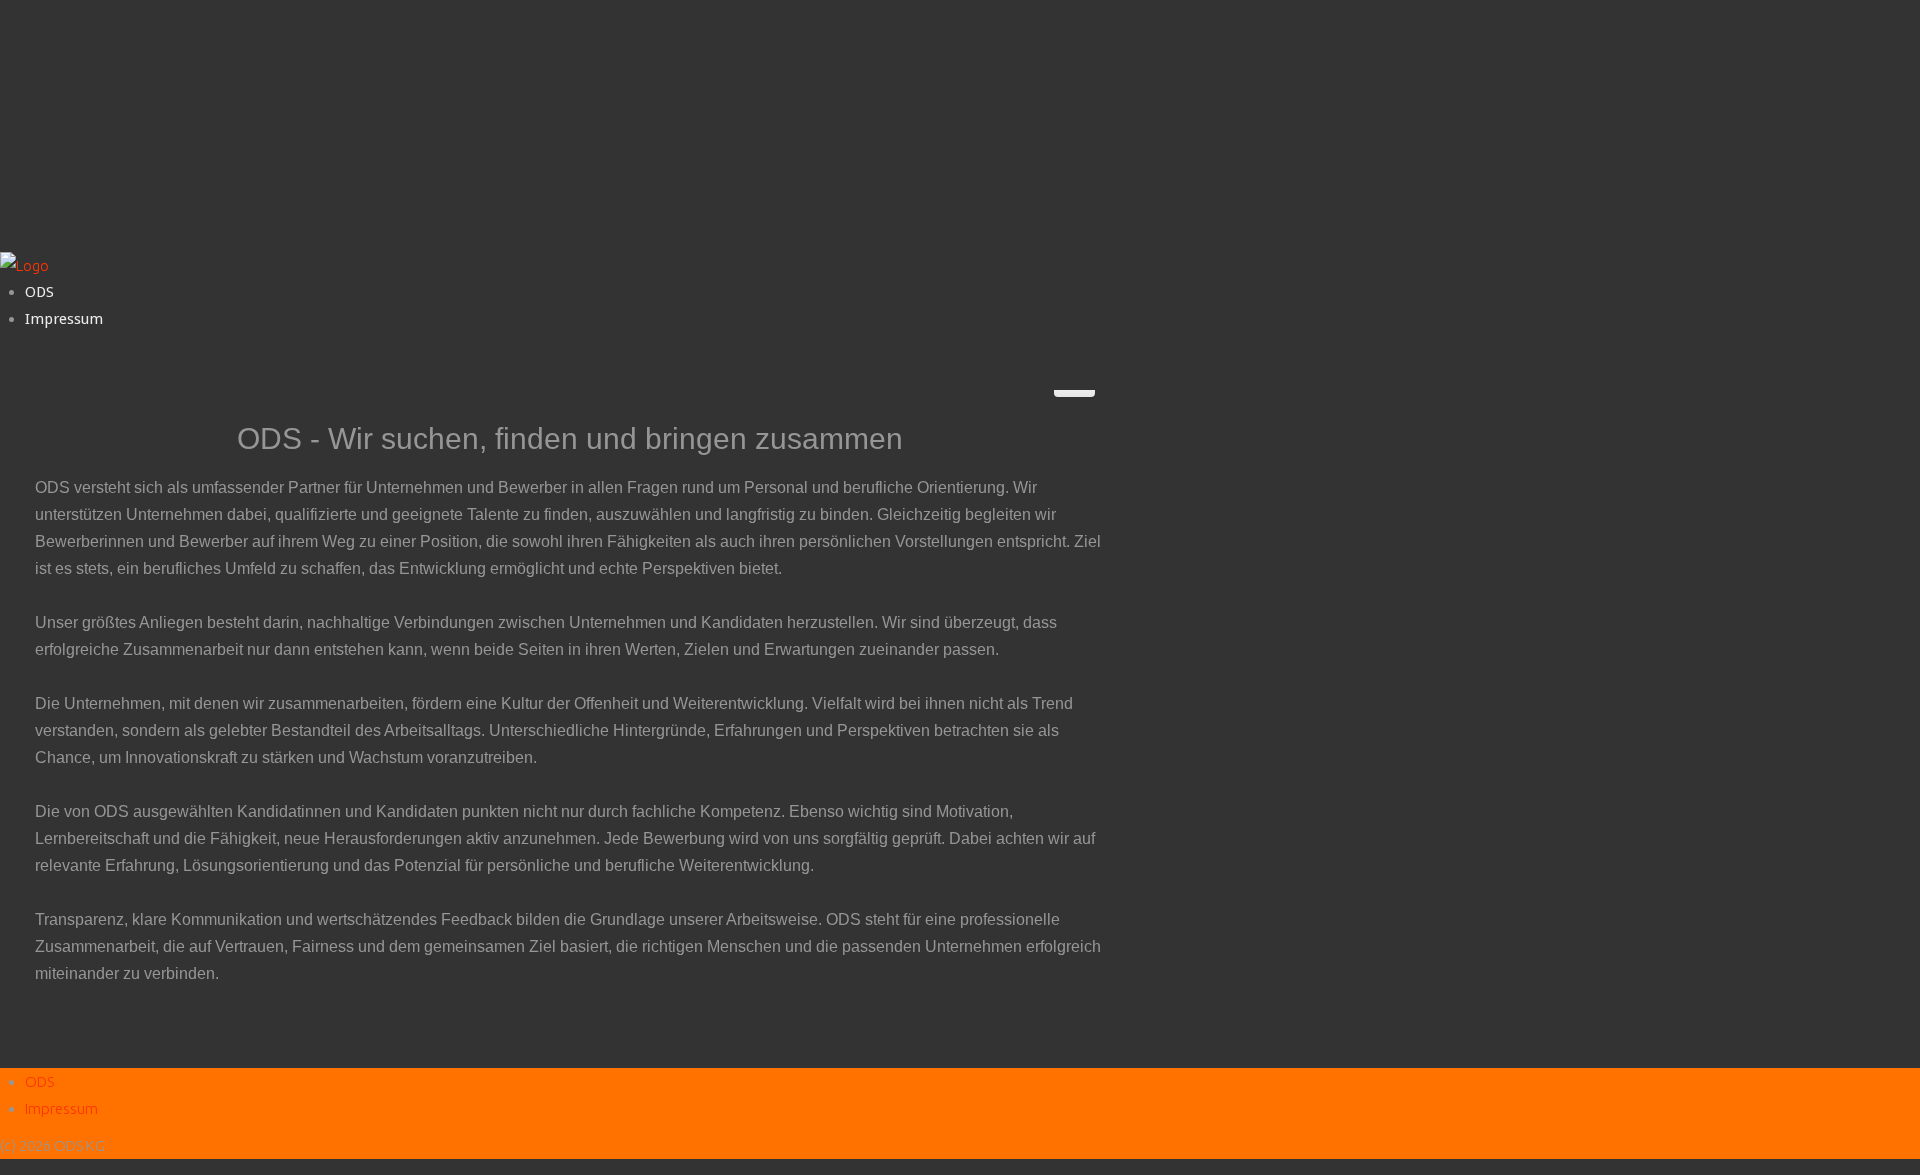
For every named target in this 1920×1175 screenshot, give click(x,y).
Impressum (64, 319)
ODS (39, 292)
